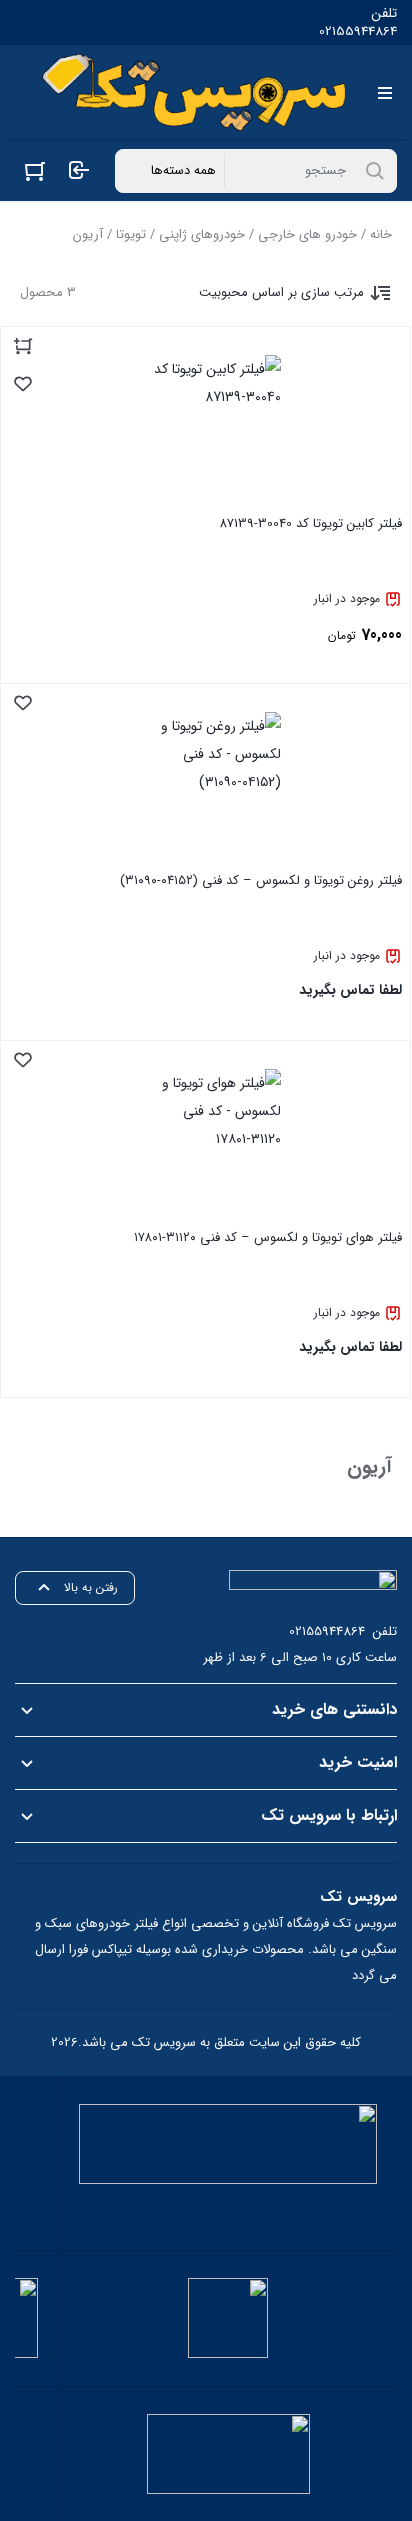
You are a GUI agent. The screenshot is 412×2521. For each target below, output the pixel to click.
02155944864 (358, 32)
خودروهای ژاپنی (202, 234)
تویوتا (131, 234)
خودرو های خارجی (307, 234)
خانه (381, 234)
